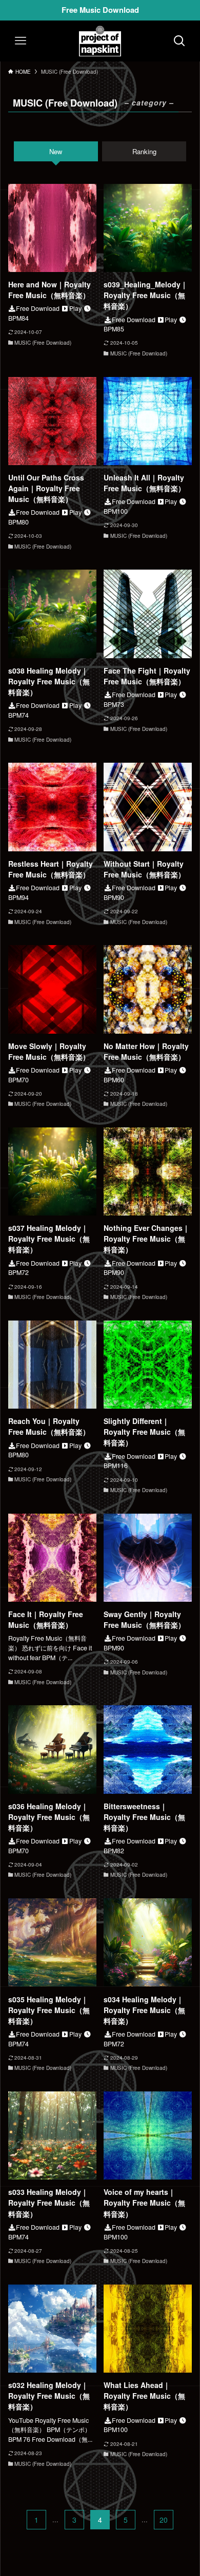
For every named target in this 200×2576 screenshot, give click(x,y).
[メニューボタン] (21, 41)
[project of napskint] (100, 41)
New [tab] (56, 151)
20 (164, 2520)
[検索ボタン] (179, 41)
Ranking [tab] (144, 151)
